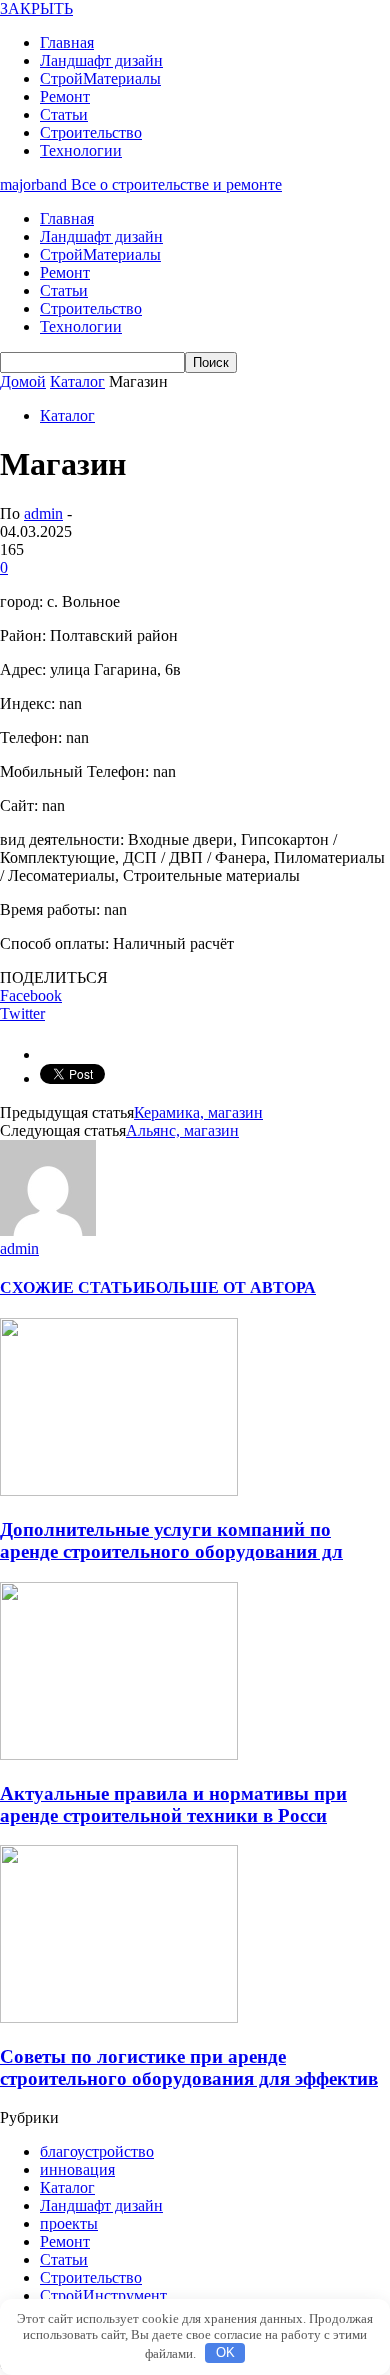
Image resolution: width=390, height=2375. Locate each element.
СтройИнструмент (103, 2295)
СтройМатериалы (100, 78)
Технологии (81, 150)
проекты (69, 2223)
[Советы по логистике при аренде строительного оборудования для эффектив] (119, 2017)
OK (225, 2352)
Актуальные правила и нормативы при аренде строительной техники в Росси (173, 1804)
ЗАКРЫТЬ (36, 8)
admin (43, 513)
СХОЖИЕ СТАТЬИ (72, 1287)
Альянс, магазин (182, 1130)
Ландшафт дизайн (101, 60)
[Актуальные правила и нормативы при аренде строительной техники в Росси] (119, 1754)
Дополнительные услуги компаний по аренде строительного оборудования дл (171, 1540)
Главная (67, 42)
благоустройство (97, 2151)
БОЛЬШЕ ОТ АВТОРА (230, 1287)
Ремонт (65, 96)
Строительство (91, 132)
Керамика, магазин (198, 1112)
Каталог (67, 415)
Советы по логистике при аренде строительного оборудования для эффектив (189, 2067)
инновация (77, 2169)
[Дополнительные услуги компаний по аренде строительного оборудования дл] (119, 1490)
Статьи (64, 114)
